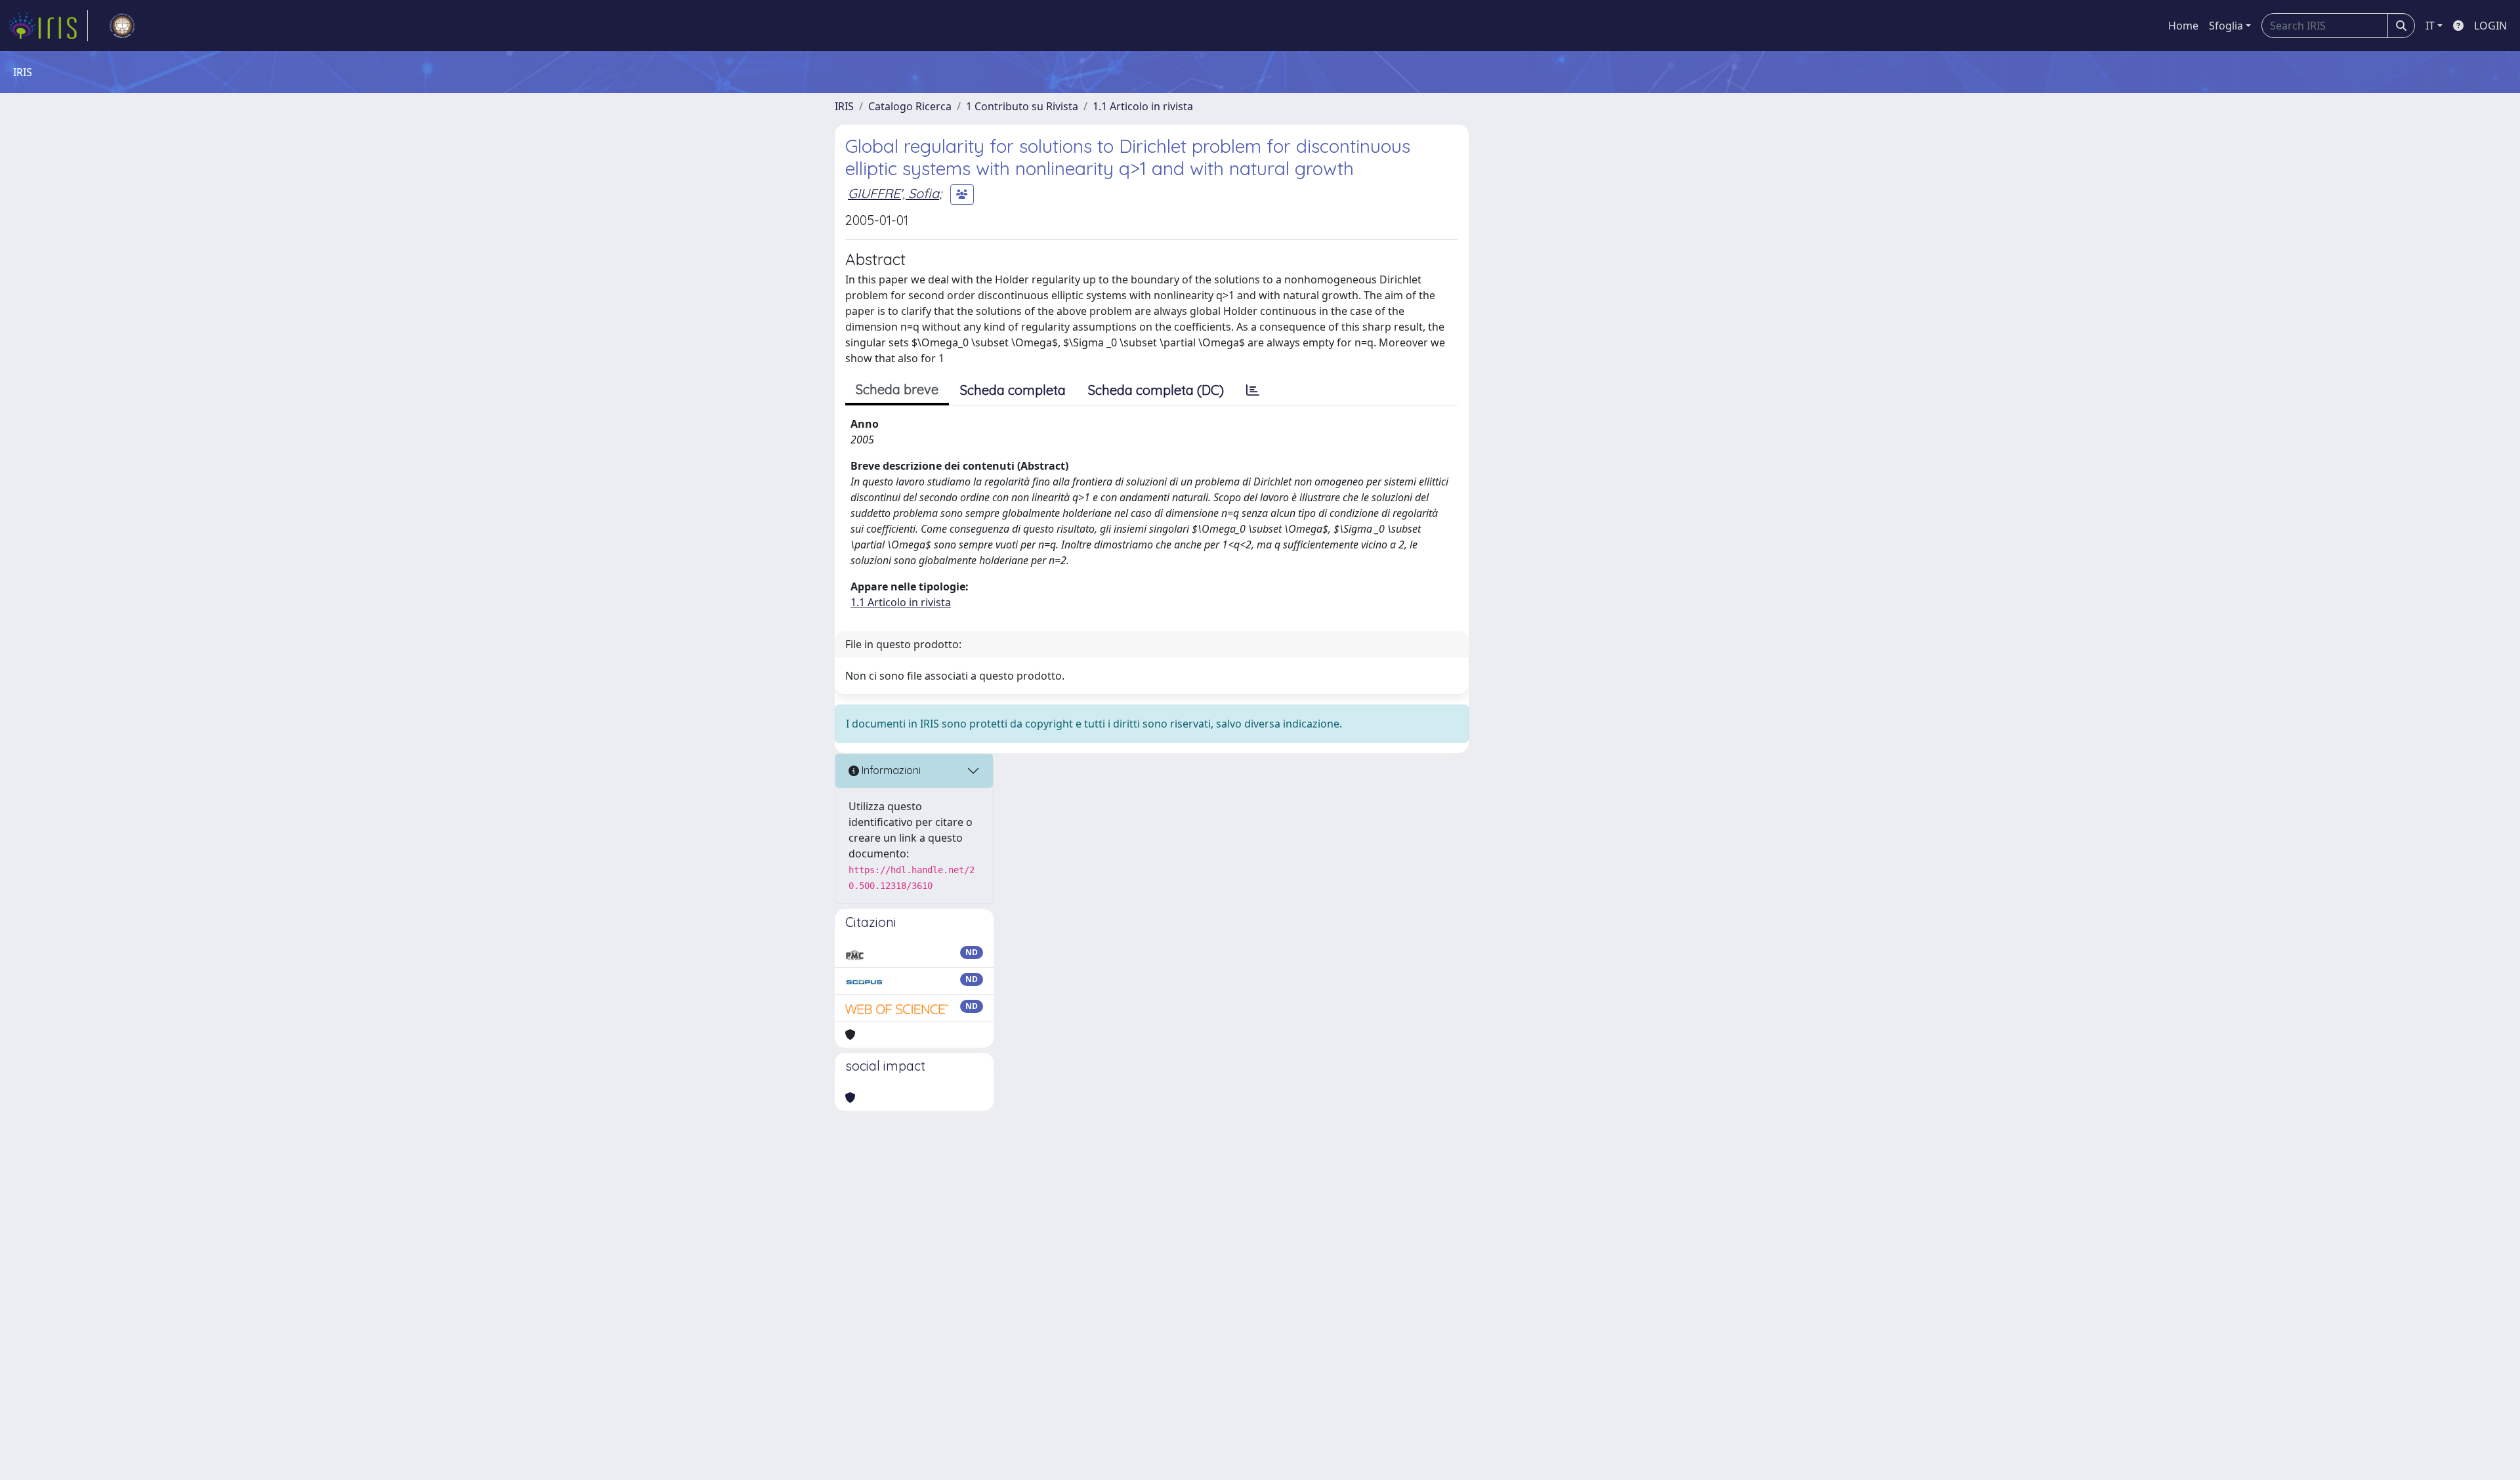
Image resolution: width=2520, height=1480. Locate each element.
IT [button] (2430, 26)
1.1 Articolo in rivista (1143, 106)
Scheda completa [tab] (1013, 390)
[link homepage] (48, 26)
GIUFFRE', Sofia (893, 193)
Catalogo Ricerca (910, 106)
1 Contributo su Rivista (1022, 106)
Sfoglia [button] (2226, 26)
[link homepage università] (122, 26)
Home (2183, 26)
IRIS (844, 106)
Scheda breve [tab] (897, 389)
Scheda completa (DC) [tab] (1156, 390)
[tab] (1253, 390)
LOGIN (2490, 26)
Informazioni (890, 770)
